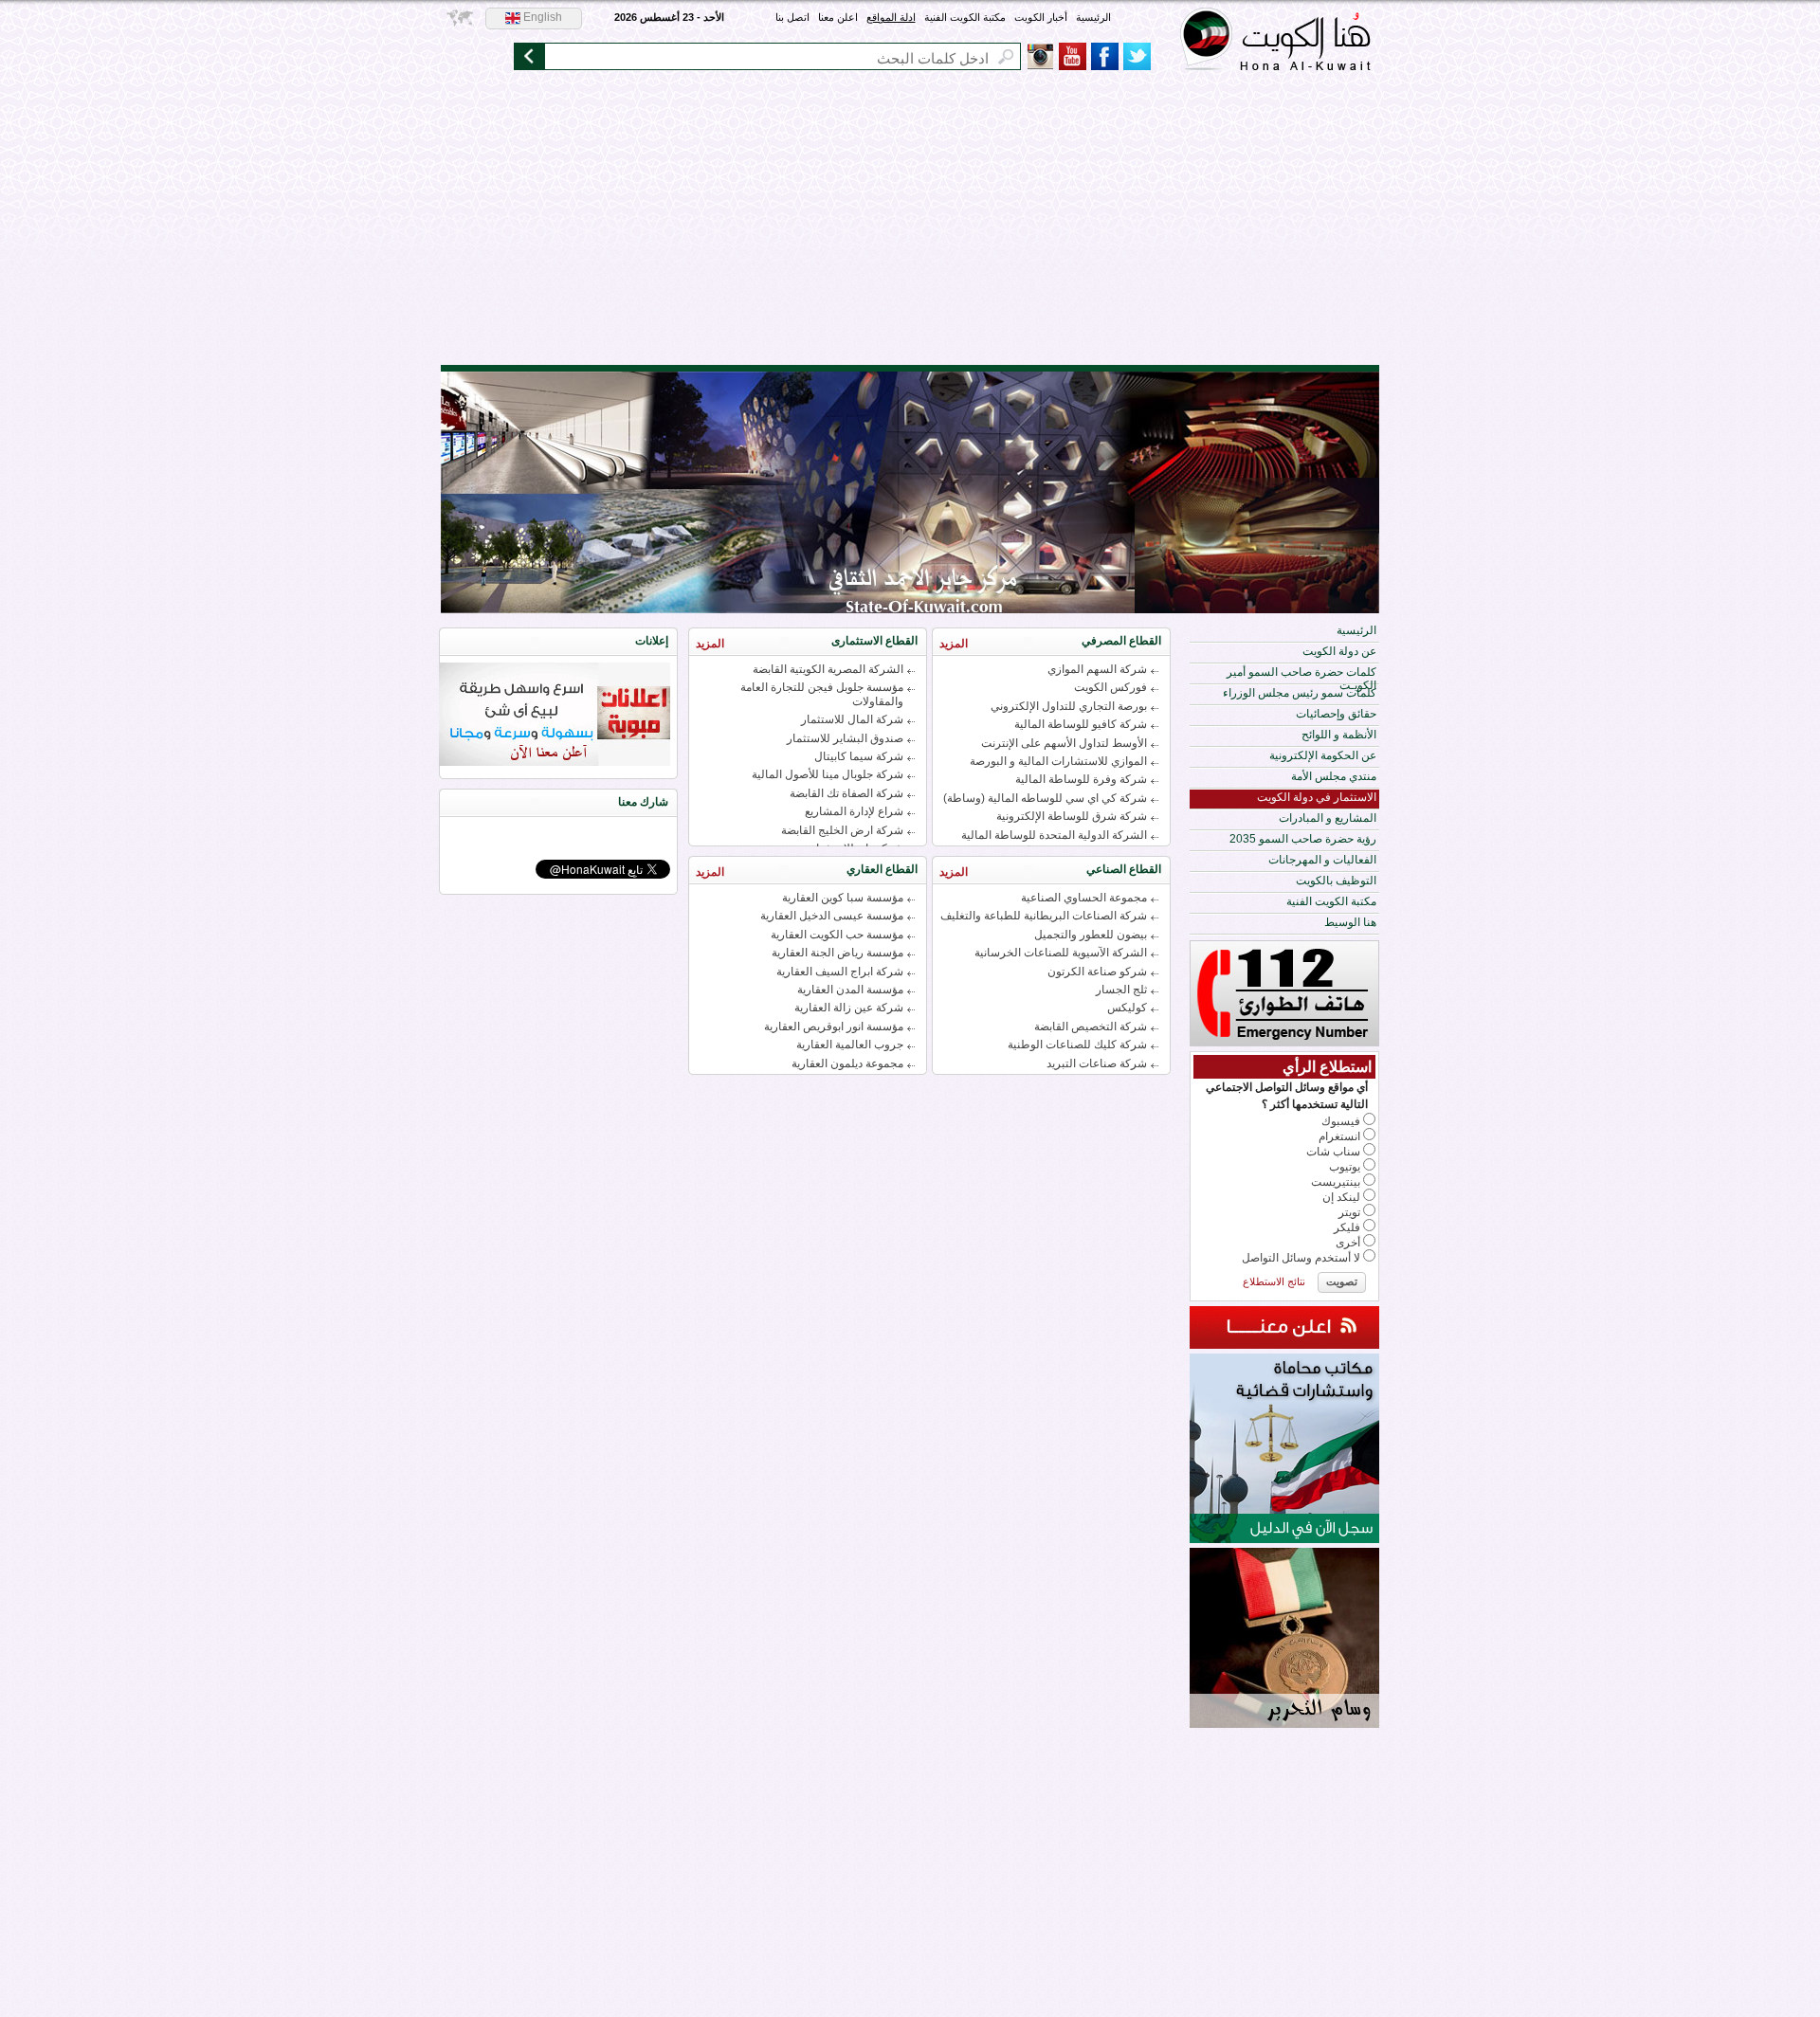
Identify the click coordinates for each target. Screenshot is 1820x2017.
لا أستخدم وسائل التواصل (1301, 1258)
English (541, 17)
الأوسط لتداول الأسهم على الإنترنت (1064, 743)
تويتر (1349, 1212)
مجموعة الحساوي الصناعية (1084, 898)
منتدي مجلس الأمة (1334, 776)
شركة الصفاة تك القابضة (846, 793)
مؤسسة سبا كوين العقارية (843, 898)
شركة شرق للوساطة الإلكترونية (1072, 816)
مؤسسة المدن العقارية (850, 990)
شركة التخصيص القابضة (1091, 1027)
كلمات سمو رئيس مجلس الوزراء (1300, 693)
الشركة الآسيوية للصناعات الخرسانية (1061, 953)
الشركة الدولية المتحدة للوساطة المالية (1054, 835)
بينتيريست (1336, 1182)
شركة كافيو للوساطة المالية (1081, 724)
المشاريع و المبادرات (1328, 818)
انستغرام (1339, 1136)
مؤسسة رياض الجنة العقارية (837, 953)
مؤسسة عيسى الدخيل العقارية (832, 916)
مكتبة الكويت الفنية (965, 17)
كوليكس (1127, 1008)
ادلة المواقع (891, 17)
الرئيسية (1093, 17)
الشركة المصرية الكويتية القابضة (828, 669)
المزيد (954, 644)
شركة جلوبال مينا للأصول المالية (828, 774)
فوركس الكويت (1110, 687)
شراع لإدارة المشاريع (854, 811)
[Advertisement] (910, 223)
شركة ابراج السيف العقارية (840, 972)
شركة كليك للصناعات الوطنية (1077, 1045)
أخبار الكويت (1041, 17)
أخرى (1348, 1243)
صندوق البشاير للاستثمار (845, 738)
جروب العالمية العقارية (850, 1045)
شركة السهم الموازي (1097, 669)
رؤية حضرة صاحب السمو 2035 (1303, 839)
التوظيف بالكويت (1336, 881)
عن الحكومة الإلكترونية (1323, 755)
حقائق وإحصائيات (1336, 714)
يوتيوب (1345, 1167)
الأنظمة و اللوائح (1339, 735)
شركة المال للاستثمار (852, 719)
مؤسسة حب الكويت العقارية (837, 935)
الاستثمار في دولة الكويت (1317, 797)
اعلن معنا (838, 17)
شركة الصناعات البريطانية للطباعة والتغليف (1044, 916)
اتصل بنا (792, 17)
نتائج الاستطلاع (1274, 1281)
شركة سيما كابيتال (859, 756)
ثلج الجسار (1121, 990)
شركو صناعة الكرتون (1097, 972)
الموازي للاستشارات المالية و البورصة (1058, 761)
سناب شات (1333, 1152)
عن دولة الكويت (1339, 651)
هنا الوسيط (1350, 922)
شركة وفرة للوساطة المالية (1081, 779)
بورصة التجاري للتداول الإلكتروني (1069, 706)
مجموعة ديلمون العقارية (847, 1063)
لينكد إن (1341, 1197)
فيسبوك (1341, 1121)
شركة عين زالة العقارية (849, 1008)
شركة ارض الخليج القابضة (842, 830)
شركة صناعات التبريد (1097, 1063)
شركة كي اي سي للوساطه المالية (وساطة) (1045, 798)
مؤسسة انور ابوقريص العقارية (834, 1027)
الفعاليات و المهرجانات (1322, 860)
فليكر (1347, 1227)
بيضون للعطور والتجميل (1091, 935)
